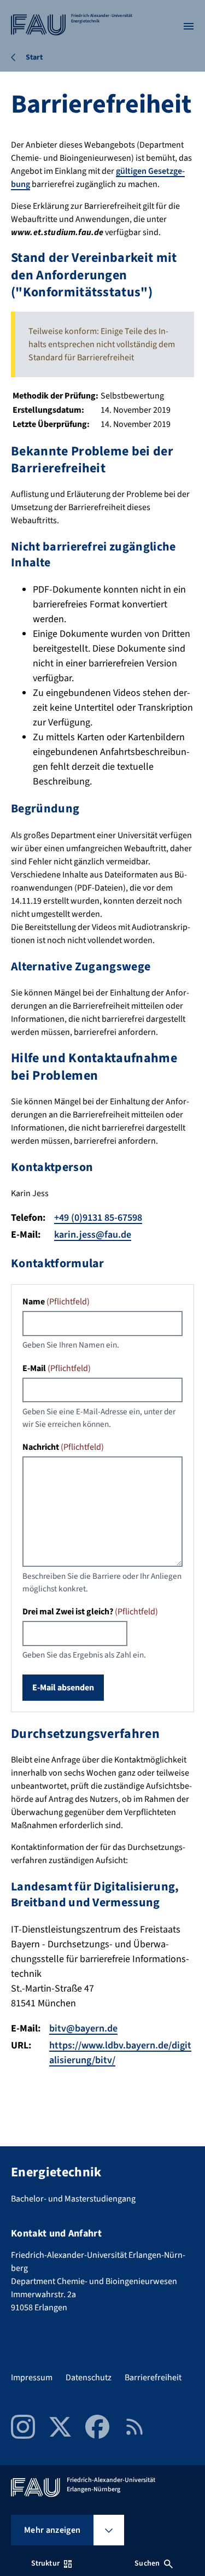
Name (56, 1302)
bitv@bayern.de (83, 2028)
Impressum (32, 2378)
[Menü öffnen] (189, 26)
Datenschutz (89, 2378)
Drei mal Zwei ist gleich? (90, 1612)
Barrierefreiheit (153, 2378)
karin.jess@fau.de (93, 1235)
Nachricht (63, 1447)
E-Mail (57, 1368)
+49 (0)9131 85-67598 (98, 1218)
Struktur (45, 2563)
